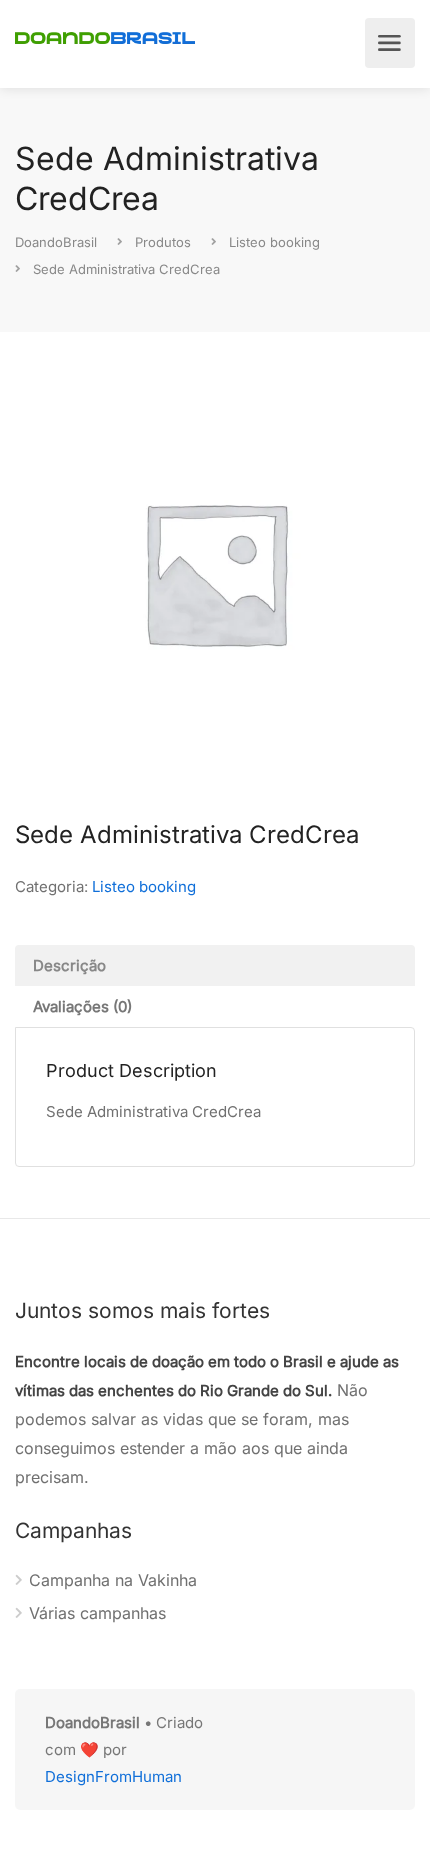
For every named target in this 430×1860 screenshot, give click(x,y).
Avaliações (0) (82, 1006)
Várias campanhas (97, 1613)
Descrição (69, 965)
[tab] (215, 965)
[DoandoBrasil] (105, 36)
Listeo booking (144, 886)
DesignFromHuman (113, 1776)
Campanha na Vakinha (113, 1580)
